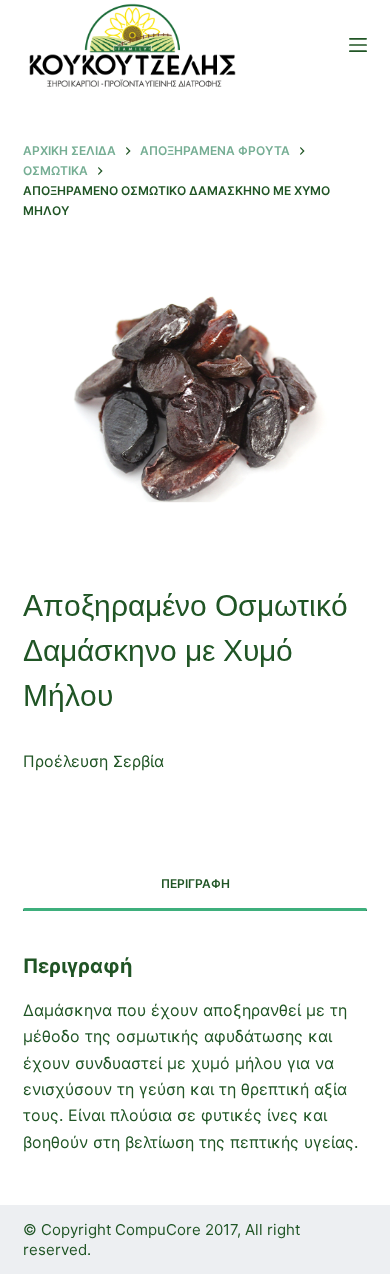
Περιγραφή (195, 883)
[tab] (194, 885)
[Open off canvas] (358, 45)
